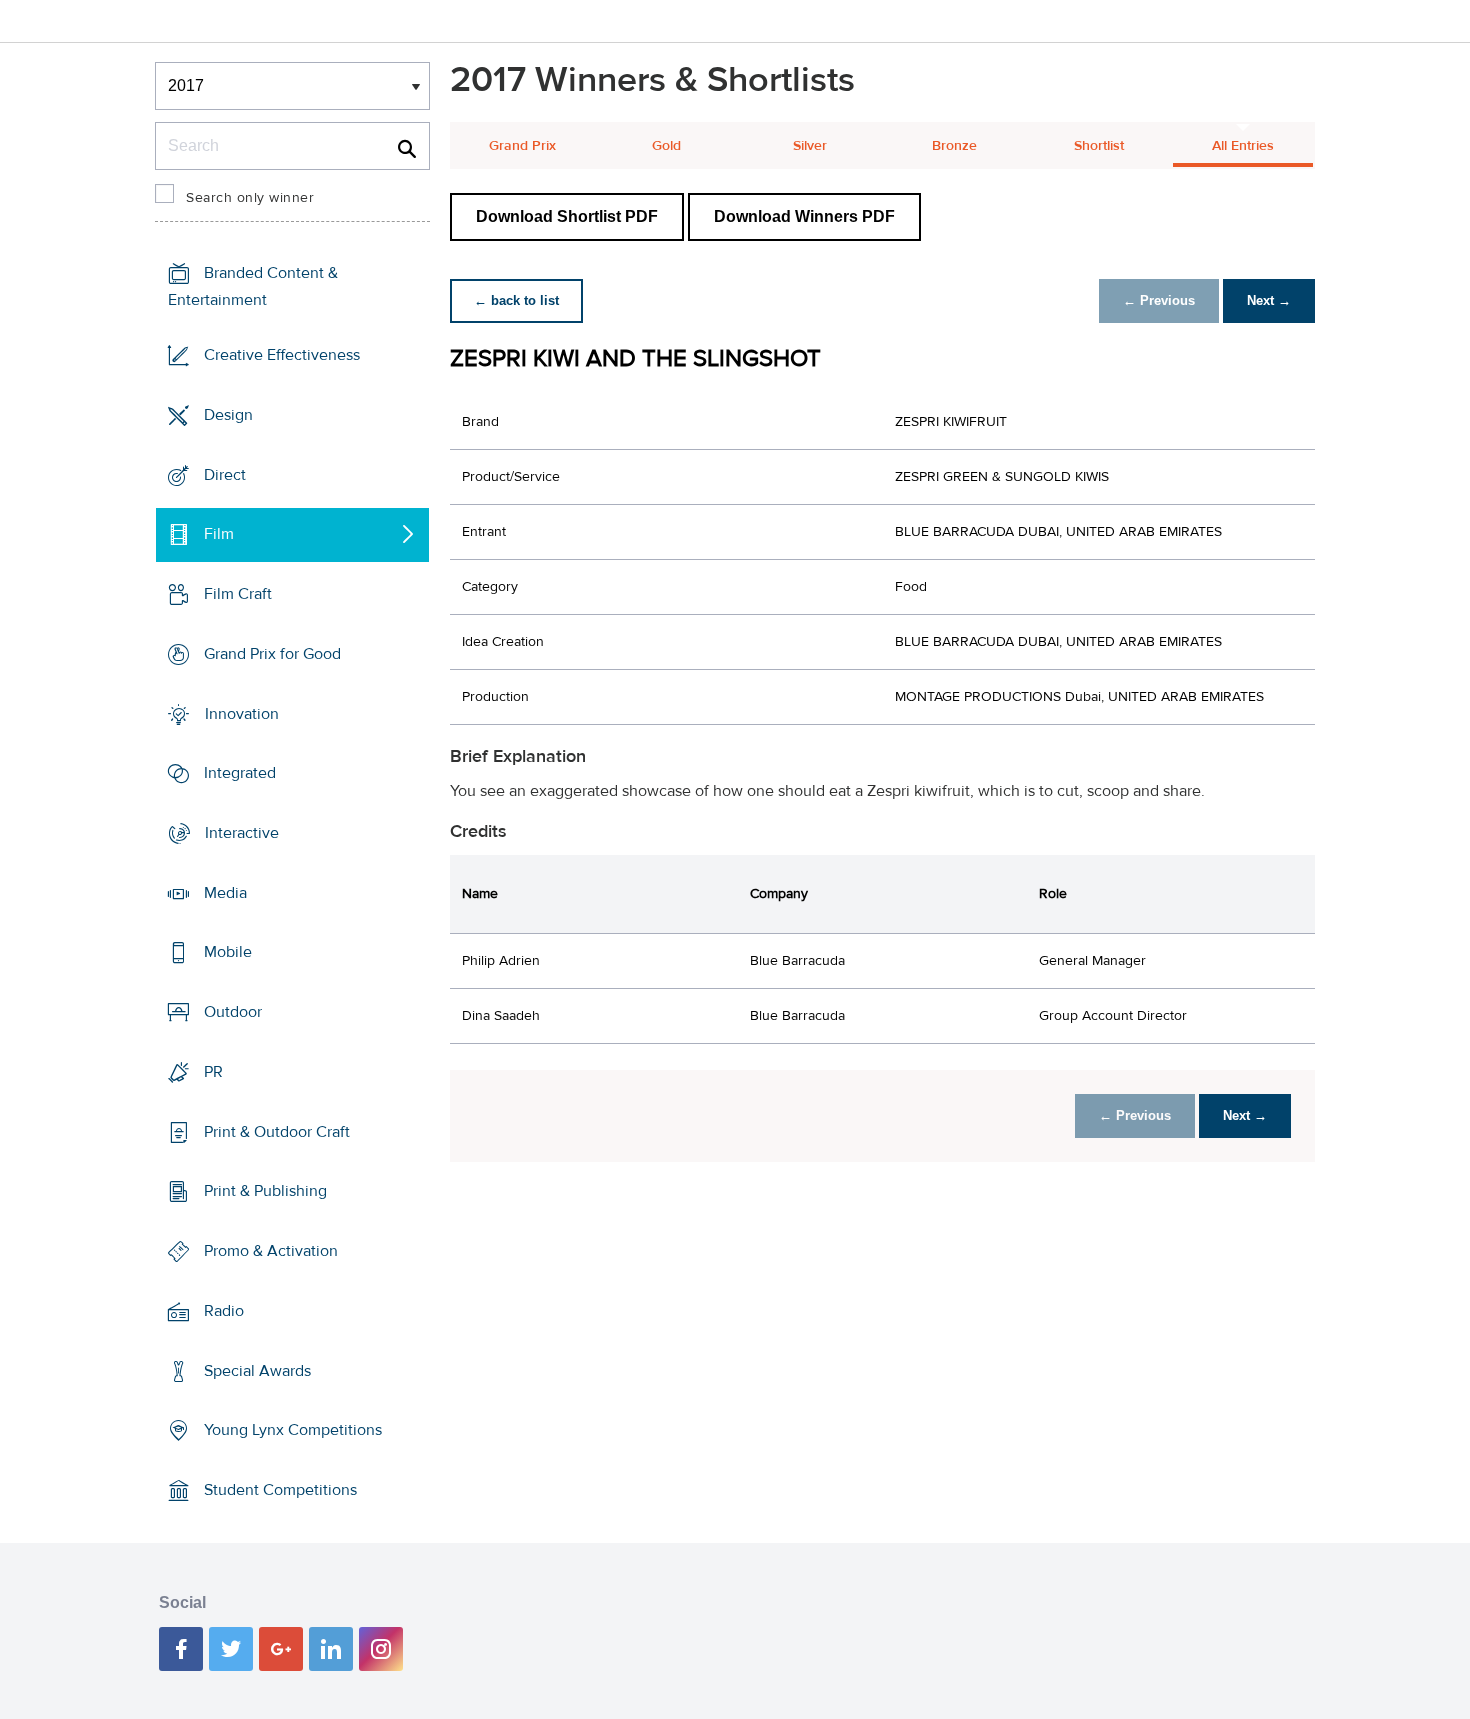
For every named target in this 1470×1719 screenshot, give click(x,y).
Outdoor (233, 1012)
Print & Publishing (265, 1191)
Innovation (242, 713)
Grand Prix (522, 146)
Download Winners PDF (804, 216)
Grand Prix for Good (272, 654)
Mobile (228, 952)
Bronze (954, 146)
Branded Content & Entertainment (253, 286)
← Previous (1159, 300)
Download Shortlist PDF (567, 216)
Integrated (240, 773)
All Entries (1243, 146)
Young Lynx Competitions (293, 1430)
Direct (225, 474)
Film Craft (238, 594)
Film (219, 534)
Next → (1269, 300)
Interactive (242, 833)
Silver (810, 146)
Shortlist (1099, 146)
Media (225, 893)
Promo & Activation (271, 1251)
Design (228, 415)
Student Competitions (280, 1490)
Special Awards (257, 1370)
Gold (666, 146)
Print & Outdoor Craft (277, 1132)
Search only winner (250, 198)
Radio (224, 1311)
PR (213, 1072)
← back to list (516, 300)
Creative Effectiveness (282, 355)
